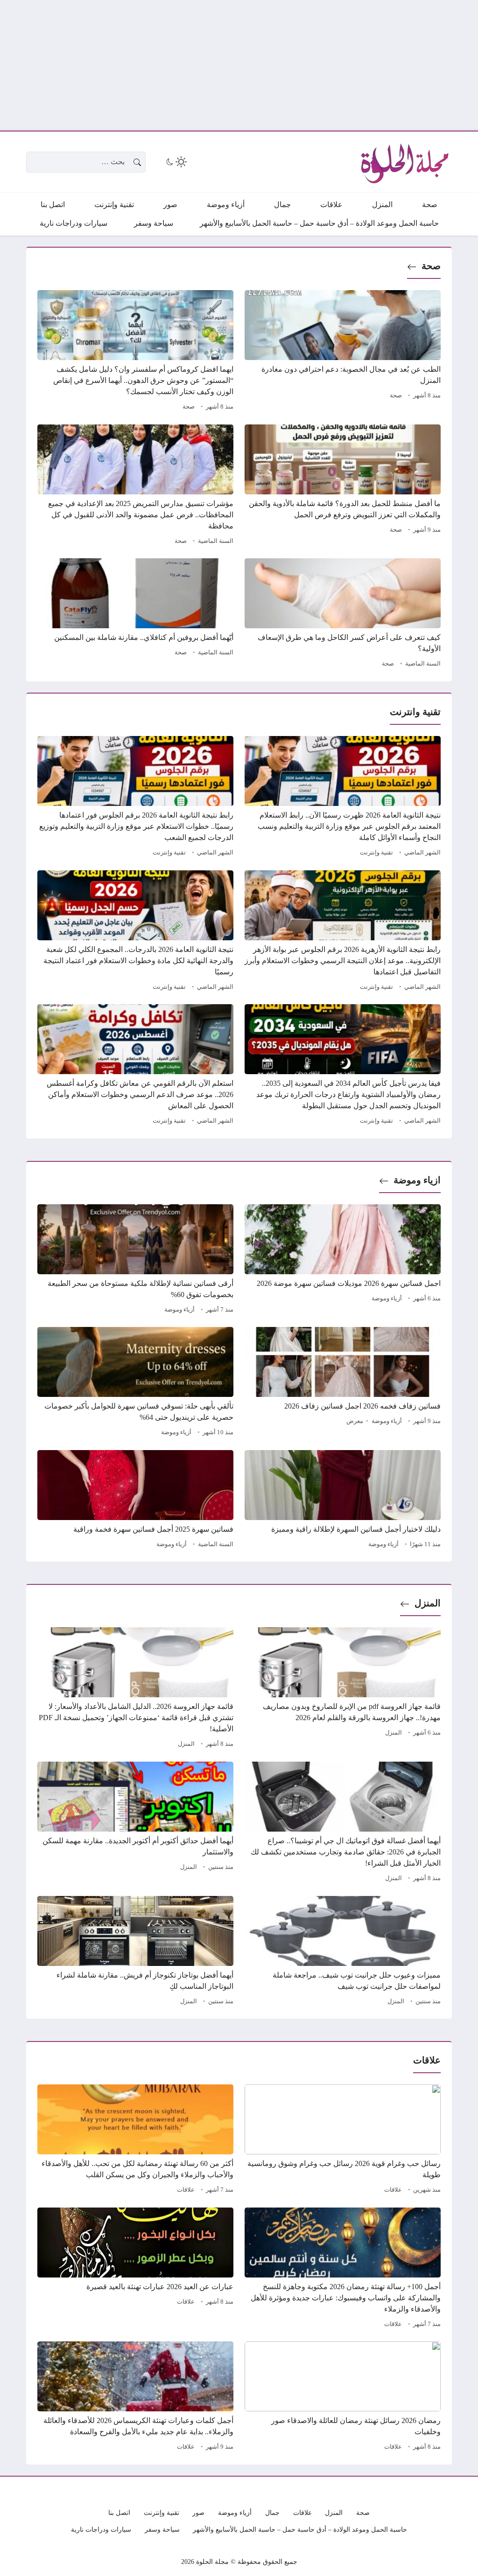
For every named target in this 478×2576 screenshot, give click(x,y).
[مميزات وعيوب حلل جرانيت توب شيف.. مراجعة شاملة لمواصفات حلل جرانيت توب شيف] (343, 1952)
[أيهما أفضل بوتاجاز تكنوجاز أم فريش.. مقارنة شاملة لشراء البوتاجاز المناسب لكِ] (135, 1952)
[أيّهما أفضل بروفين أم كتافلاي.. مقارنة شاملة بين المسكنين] (135, 614)
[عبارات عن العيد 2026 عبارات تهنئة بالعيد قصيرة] (135, 2269)
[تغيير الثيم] (176, 162)
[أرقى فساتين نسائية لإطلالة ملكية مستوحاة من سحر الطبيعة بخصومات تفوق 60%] (135, 1260)
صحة (431, 266)
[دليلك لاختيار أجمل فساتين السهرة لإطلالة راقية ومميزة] (343, 1500)
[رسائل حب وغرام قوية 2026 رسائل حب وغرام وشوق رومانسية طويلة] (343, 2140)
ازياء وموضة (417, 1180)
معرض (355, 1421)
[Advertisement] (239, 65)
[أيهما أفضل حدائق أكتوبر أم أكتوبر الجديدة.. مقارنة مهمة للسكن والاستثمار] (135, 1823)
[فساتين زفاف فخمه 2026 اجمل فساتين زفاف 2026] (343, 1383)
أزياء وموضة (387, 1298)
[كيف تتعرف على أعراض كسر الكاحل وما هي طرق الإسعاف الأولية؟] (343, 614)
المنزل (428, 1603)
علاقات (393, 2190)
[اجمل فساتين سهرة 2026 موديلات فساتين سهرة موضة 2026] (343, 1260)
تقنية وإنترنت (376, 853)
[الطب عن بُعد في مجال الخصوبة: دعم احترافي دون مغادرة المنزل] (343, 352)
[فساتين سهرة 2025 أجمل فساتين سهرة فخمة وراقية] (135, 1500)
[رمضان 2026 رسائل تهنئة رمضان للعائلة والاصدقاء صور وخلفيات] (343, 2397)
